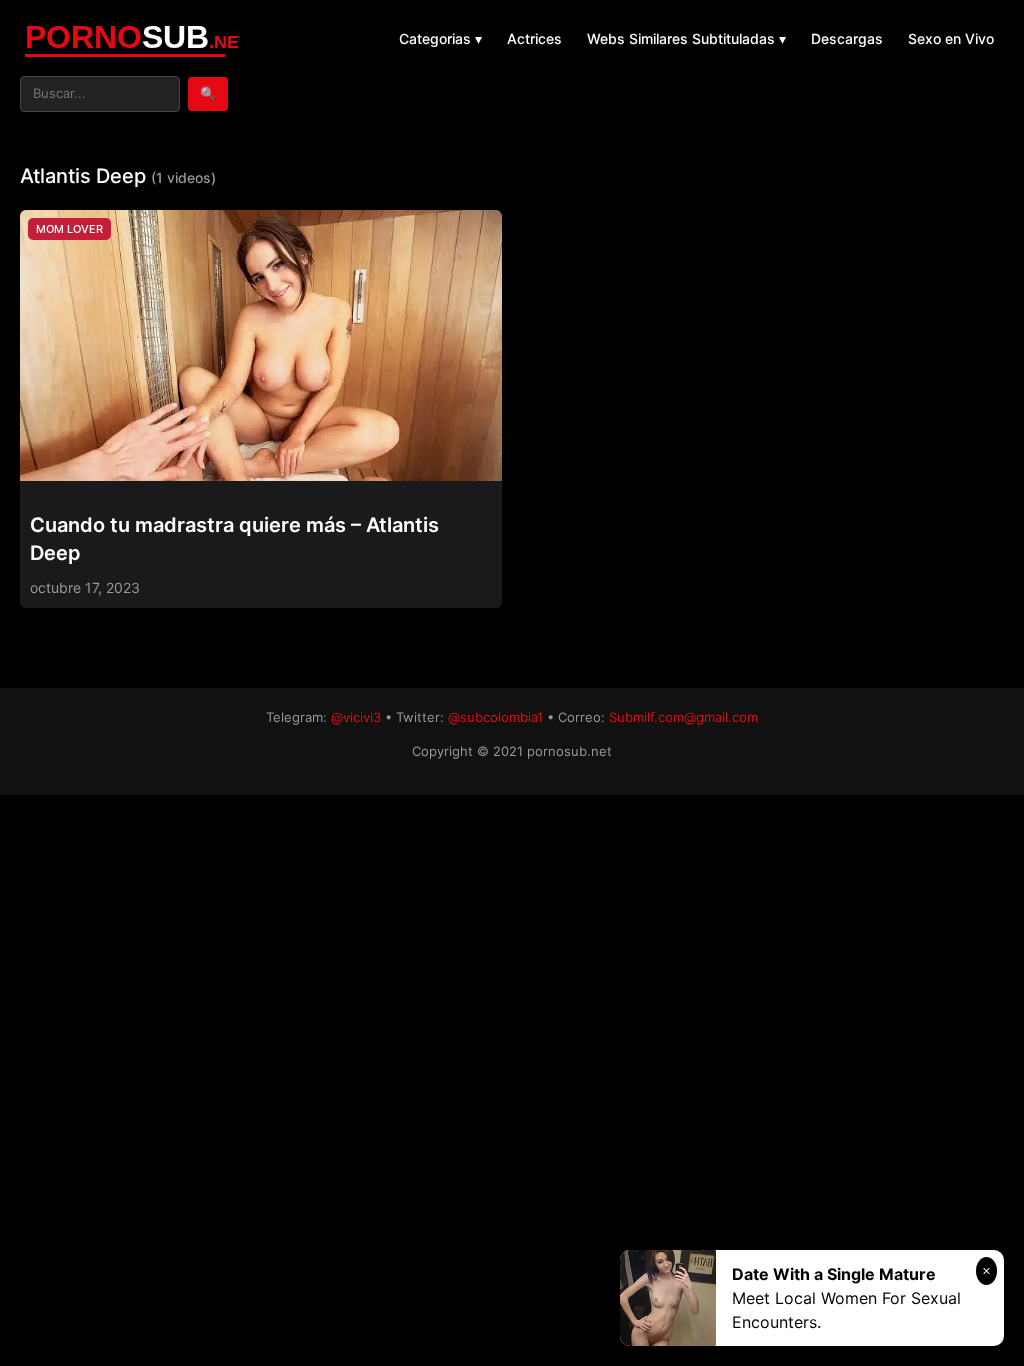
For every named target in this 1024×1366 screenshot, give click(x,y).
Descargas (847, 38)
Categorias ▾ (440, 38)
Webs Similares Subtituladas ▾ (686, 38)
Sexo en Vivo (951, 38)
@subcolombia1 (495, 717)
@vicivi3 (356, 717)
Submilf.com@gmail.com (683, 717)
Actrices (534, 38)
